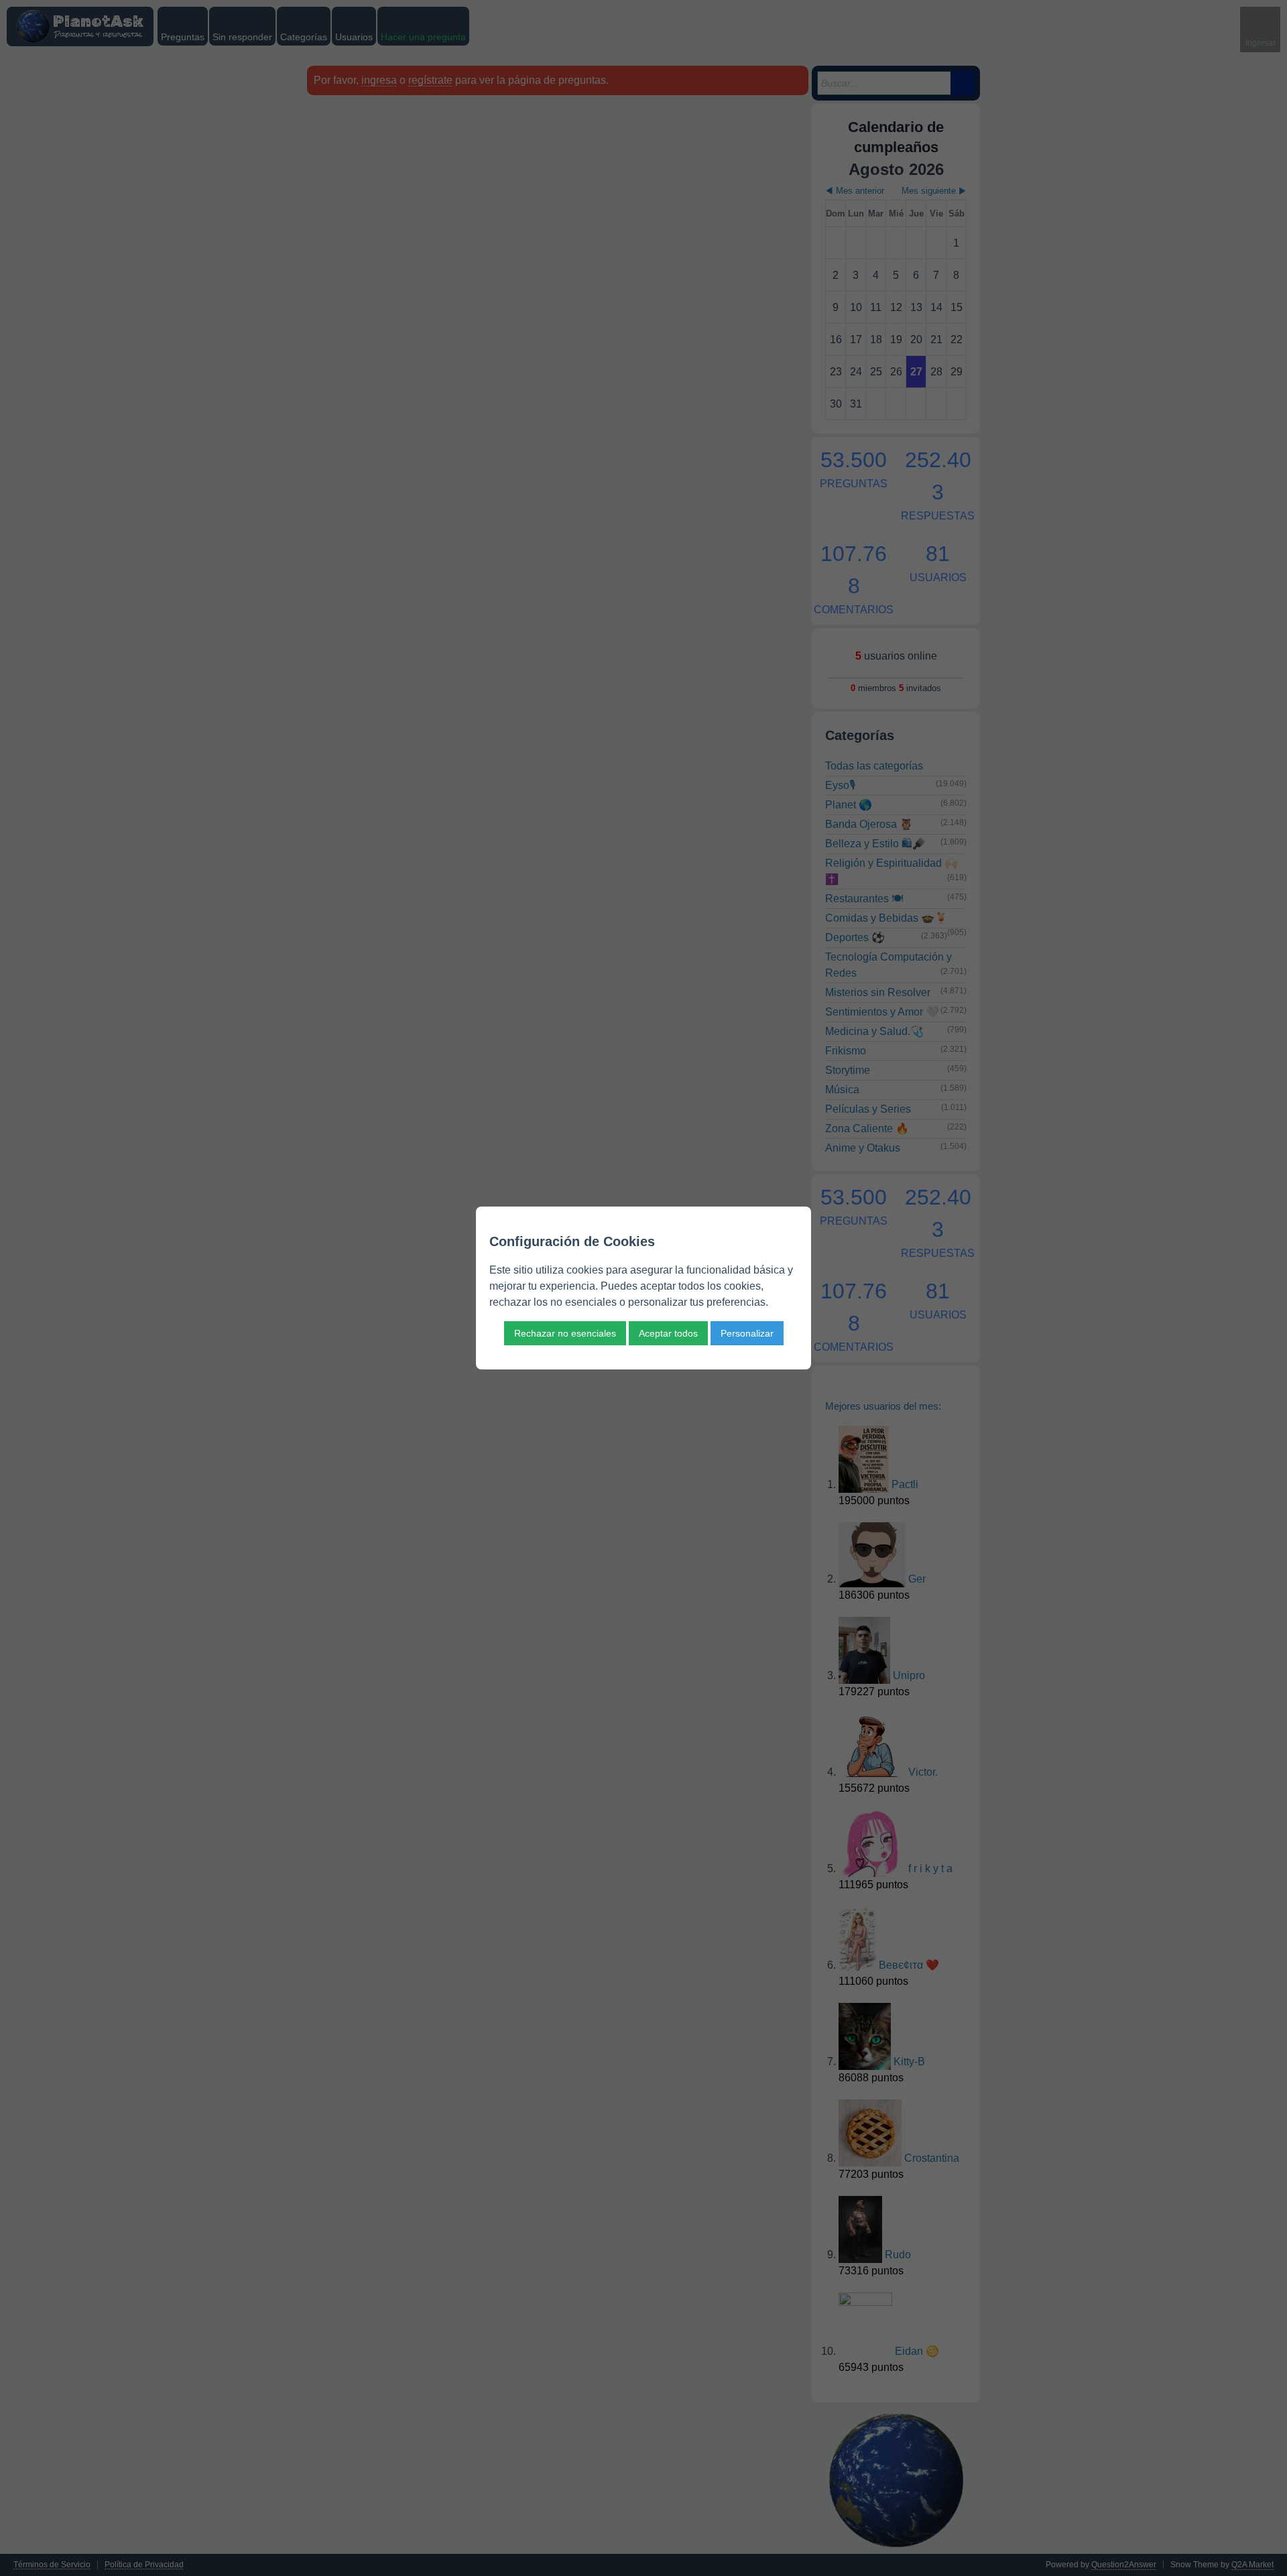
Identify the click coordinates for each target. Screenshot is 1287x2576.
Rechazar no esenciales (565, 1333)
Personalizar (747, 1333)
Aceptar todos (668, 1333)
